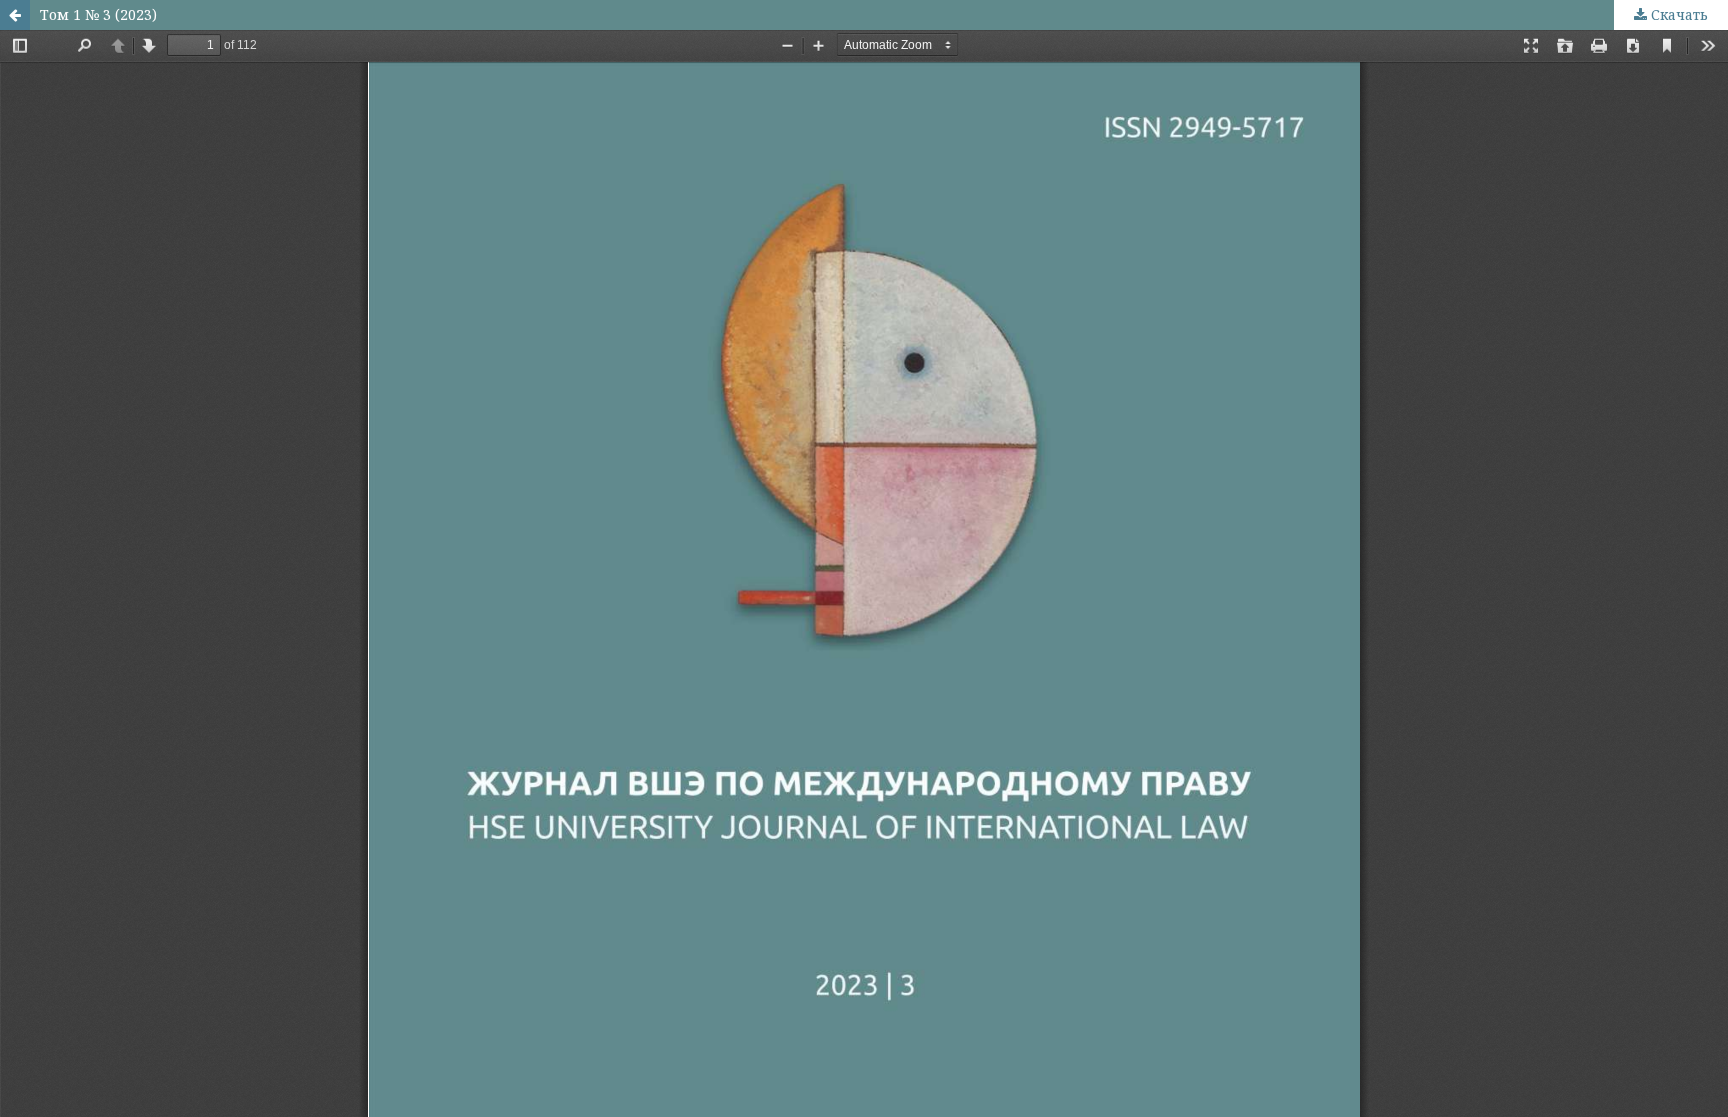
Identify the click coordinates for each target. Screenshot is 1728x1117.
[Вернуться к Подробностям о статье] (15, 15)
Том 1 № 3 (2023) (98, 14)
